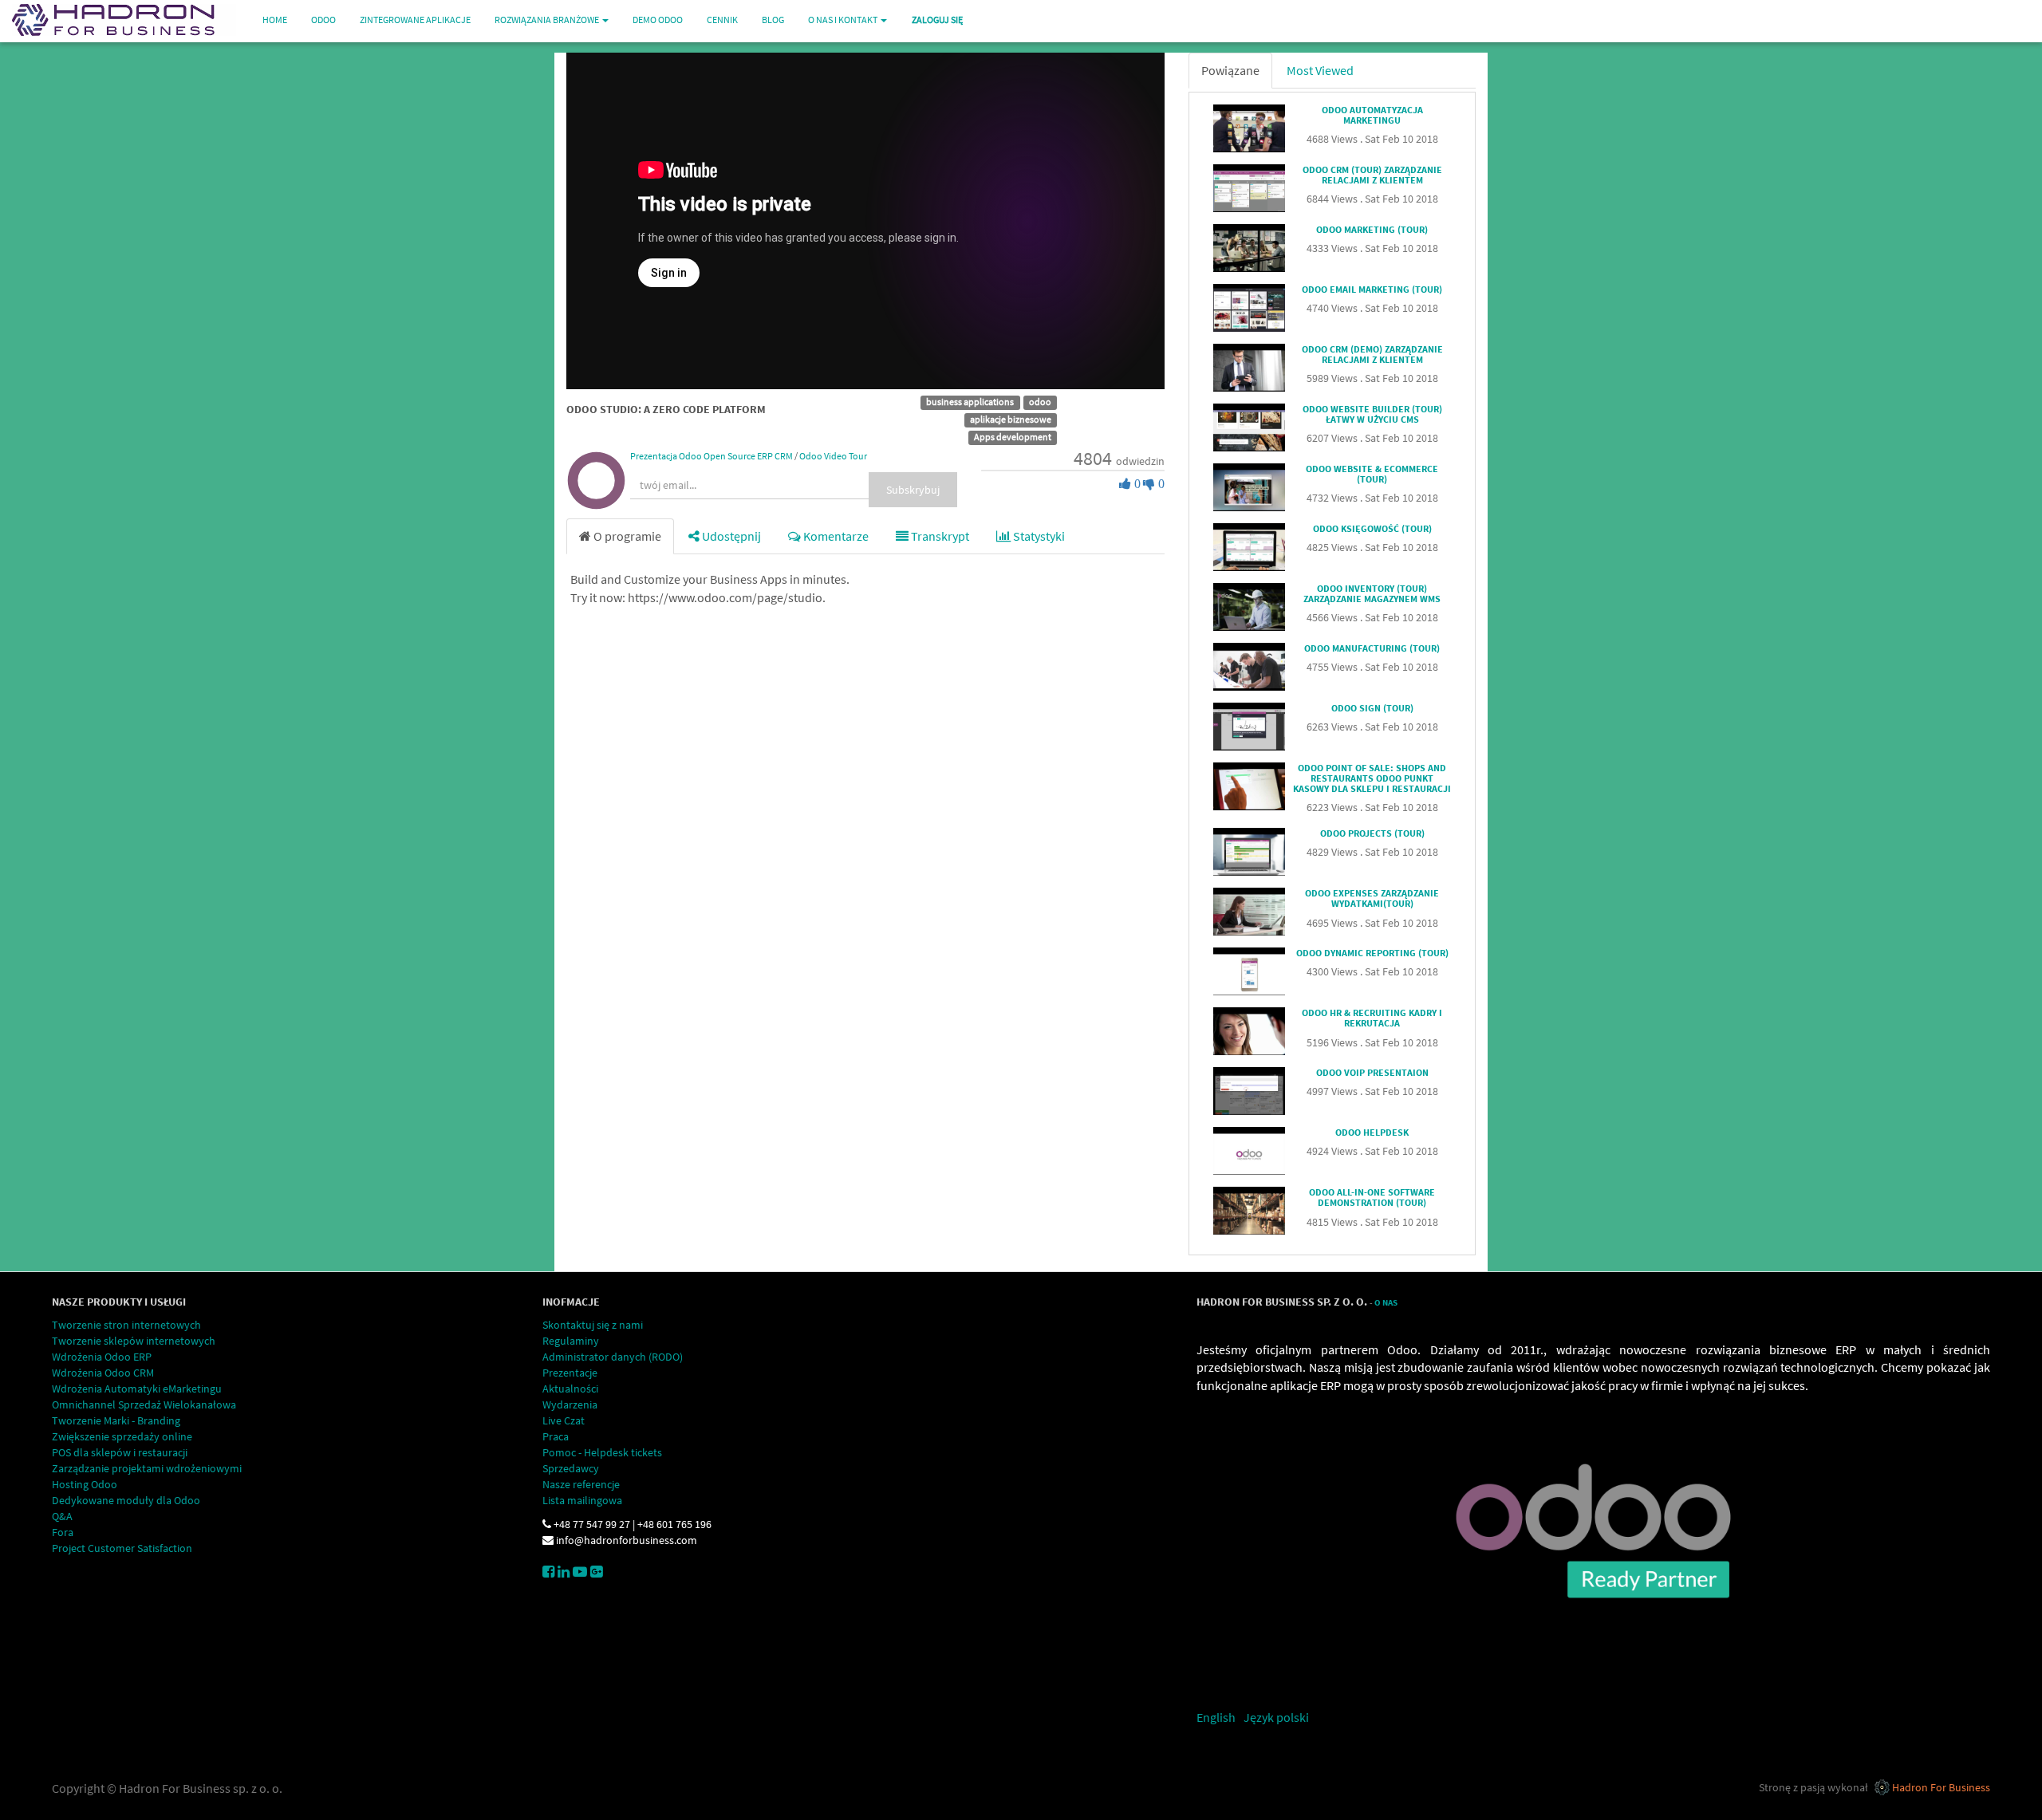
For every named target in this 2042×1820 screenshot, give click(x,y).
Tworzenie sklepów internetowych (134, 1341)
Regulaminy (571, 1341)
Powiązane (1230, 70)
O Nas (1386, 1303)
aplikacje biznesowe (1011, 419)
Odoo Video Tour (833, 456)
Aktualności (570, 1389)
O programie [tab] (626, 536)
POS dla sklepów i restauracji (120, 1452)
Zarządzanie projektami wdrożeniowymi (147, 1468)
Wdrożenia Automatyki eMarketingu (137, 1389)
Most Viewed (1320, 70)
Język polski (1276, 1717)
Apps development (1013, 437)
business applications (970, 402)
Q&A (62, 1516)
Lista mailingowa (582, 1500)
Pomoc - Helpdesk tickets (602, 1452)
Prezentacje (570, 1373)
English (1216, 1717)
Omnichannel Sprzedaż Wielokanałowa (144, 1404)
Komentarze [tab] (835, 536)
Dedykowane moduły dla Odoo (126, 1500)
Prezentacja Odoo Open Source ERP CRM (712, 456)
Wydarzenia (570, 1404)
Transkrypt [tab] (939, 536)
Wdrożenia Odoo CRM (103, 1373)
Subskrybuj (913, 490)
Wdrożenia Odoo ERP (102, 1357)
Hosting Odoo (85, 1484)
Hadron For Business (1941, 1787)
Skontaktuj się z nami (593, 1325)
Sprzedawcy (571, 1468)
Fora (63, 1532)
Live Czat (564, 1420)
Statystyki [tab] (1038, 536)
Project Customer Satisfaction (122, 1548)
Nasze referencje (581, 1484)
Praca (556, 1436)
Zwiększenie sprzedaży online (122, 1436)
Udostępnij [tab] (730, 536)
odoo (1040, 402)
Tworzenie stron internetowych (126, 1325)
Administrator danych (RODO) (613, 1357)
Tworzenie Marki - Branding (116, 1420)
